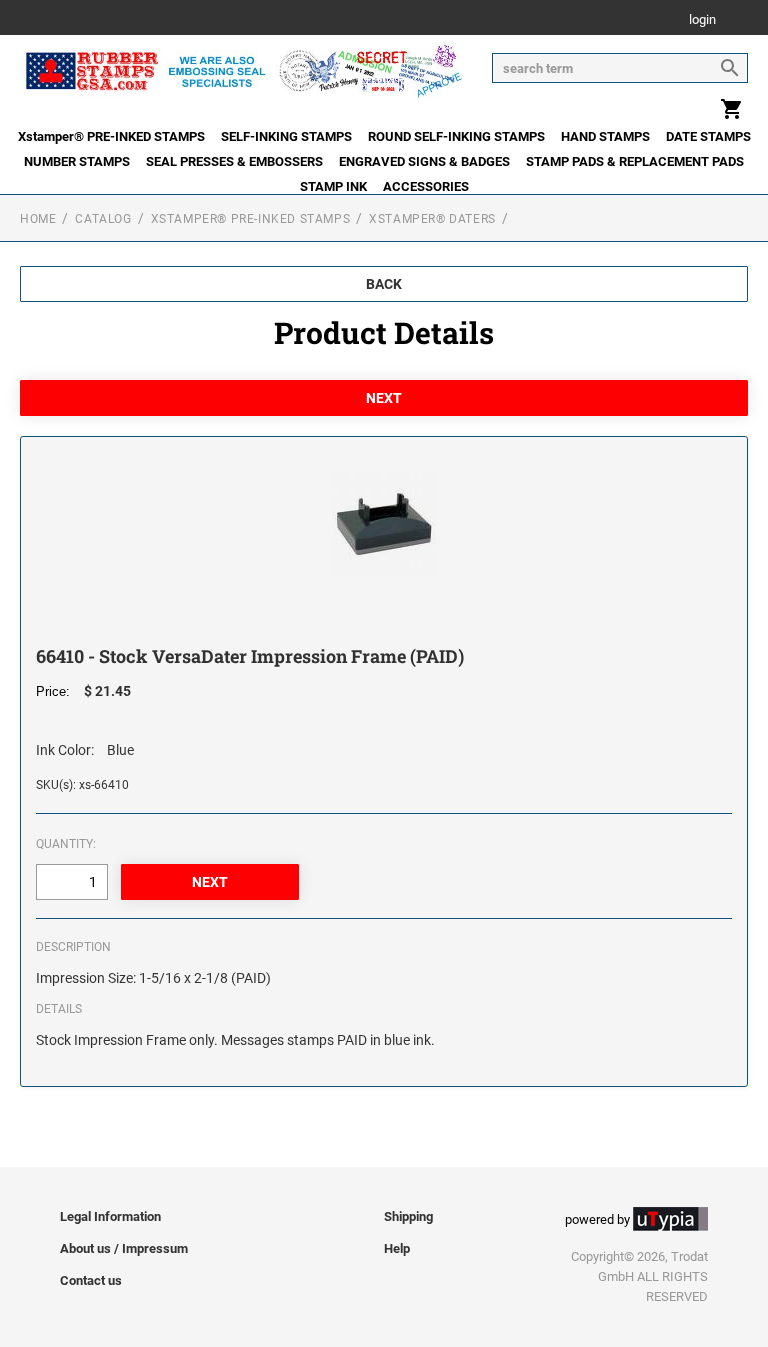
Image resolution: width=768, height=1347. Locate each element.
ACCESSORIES (426, 186)
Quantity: (66, 844)
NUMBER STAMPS (77, 161)
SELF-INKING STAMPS (286, 136)
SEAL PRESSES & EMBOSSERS (234, 161)
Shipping (408, 1216)
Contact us (91, 1280)
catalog (103, 219)
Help (397, 1248)
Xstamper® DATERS (432, 219)
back (384, 284)
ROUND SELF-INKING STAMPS (456, 136)
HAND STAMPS (605, 136)
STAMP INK (333, 186)
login (702, 20)
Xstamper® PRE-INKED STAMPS (111, 136)
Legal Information (110, 1216)
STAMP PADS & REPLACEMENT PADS (635, 161)
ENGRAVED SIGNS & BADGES (424, 161)
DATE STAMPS (708, 136)
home (38, 219)
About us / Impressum (124, 1248)
